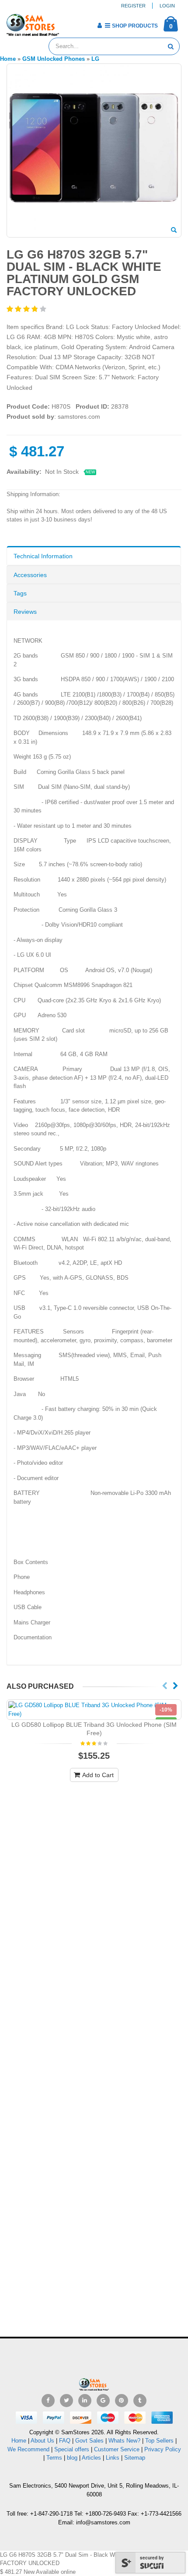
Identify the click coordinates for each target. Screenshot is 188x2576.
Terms (55, 2458)
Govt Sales (89, 2441)
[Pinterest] (122, 2401)
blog (72, 2458)
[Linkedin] (85, 2401)
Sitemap (135, 2458)
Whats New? (124, 2441)
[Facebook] (48, 2401)
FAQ (65, 2441)
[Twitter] (66, 2401)
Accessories (30, 575)
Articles (91, 2458)
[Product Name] (94, 1710)
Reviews (25, 612)
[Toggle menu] (69, 23)
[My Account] (99, 25)
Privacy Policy (163, 2449)
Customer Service (117, 2449)
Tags (20, 593)
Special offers (72, 2449)
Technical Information (43, 556)
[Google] (103, 2401)
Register (133, 6)
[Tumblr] (140, 2401)
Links (113, 2458)
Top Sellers (159, 2441)
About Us (42, 2441)
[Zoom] (174, 231)
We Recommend (28, 2449)
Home (19, 2441)
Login (167, 6)
